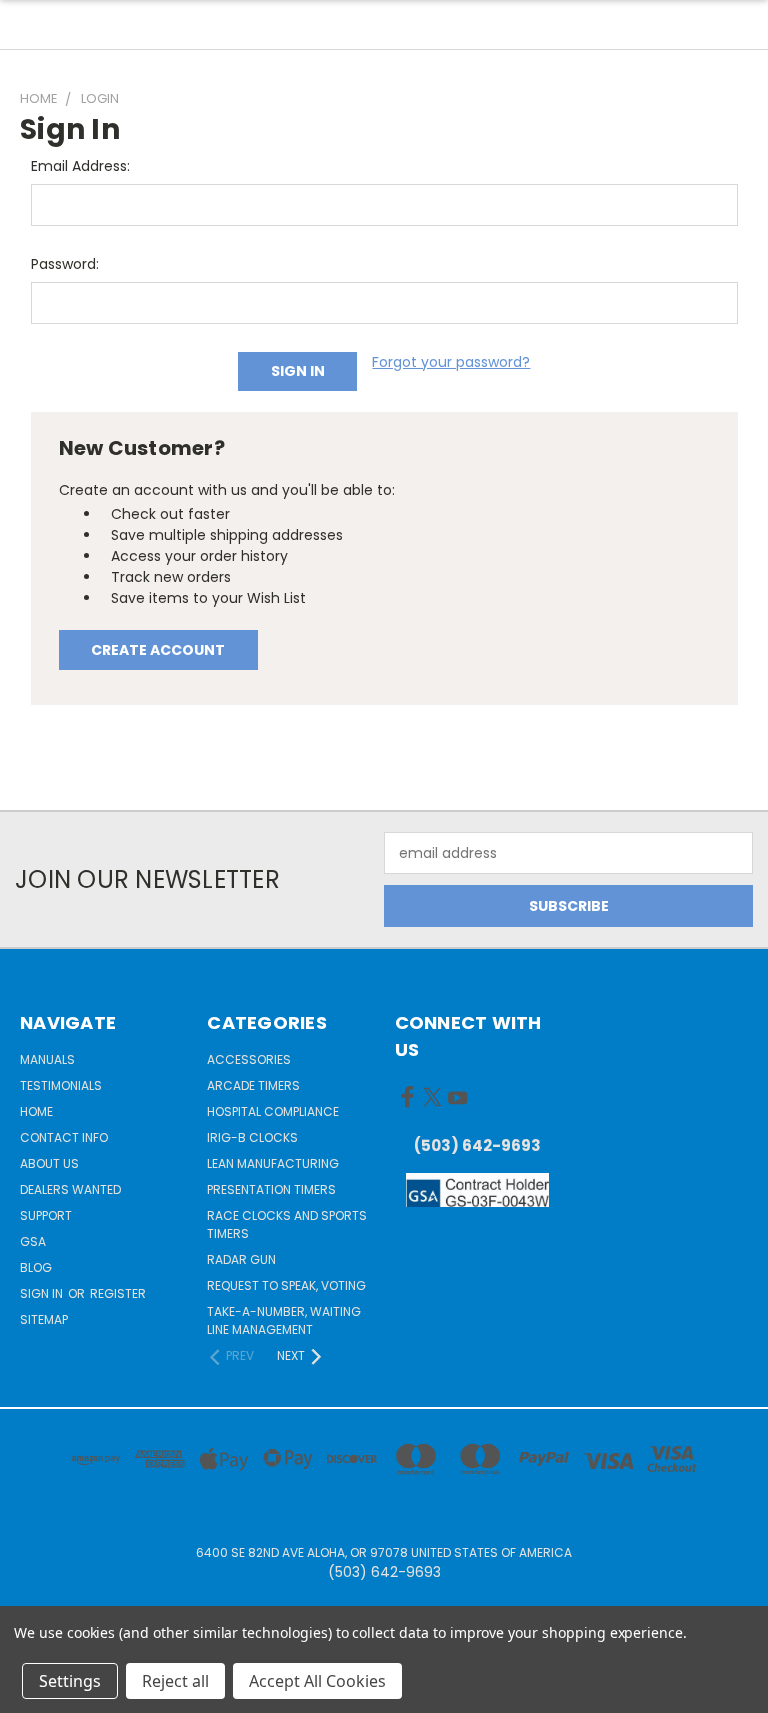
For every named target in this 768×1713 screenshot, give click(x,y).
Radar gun (241, 1259)
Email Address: (80, 166)
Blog (36, 1267)
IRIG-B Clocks (252, 1137)
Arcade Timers (253, 1085)
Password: (65, 264)
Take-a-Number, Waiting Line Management (284, 1320)
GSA (33, 1241)
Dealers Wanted (70, 1189)
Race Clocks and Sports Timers (287, 1224)
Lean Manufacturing (273, 1163)
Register (118, 1293)
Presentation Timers (271, 1189)
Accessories (249, 1059)
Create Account (158, 650)
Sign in (43, 1293)
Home (36, 1111)
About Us (49, 1163)
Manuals (47, 1059)
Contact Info (64, 1137)
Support (46, 1215)
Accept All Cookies (317, 1681)
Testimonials (61, 1085)
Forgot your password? (451, 362)
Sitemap (44, 1319)
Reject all (175, 1681)
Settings (70, 1681)
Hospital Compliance (273, 1111)
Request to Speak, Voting (286, 1285)
